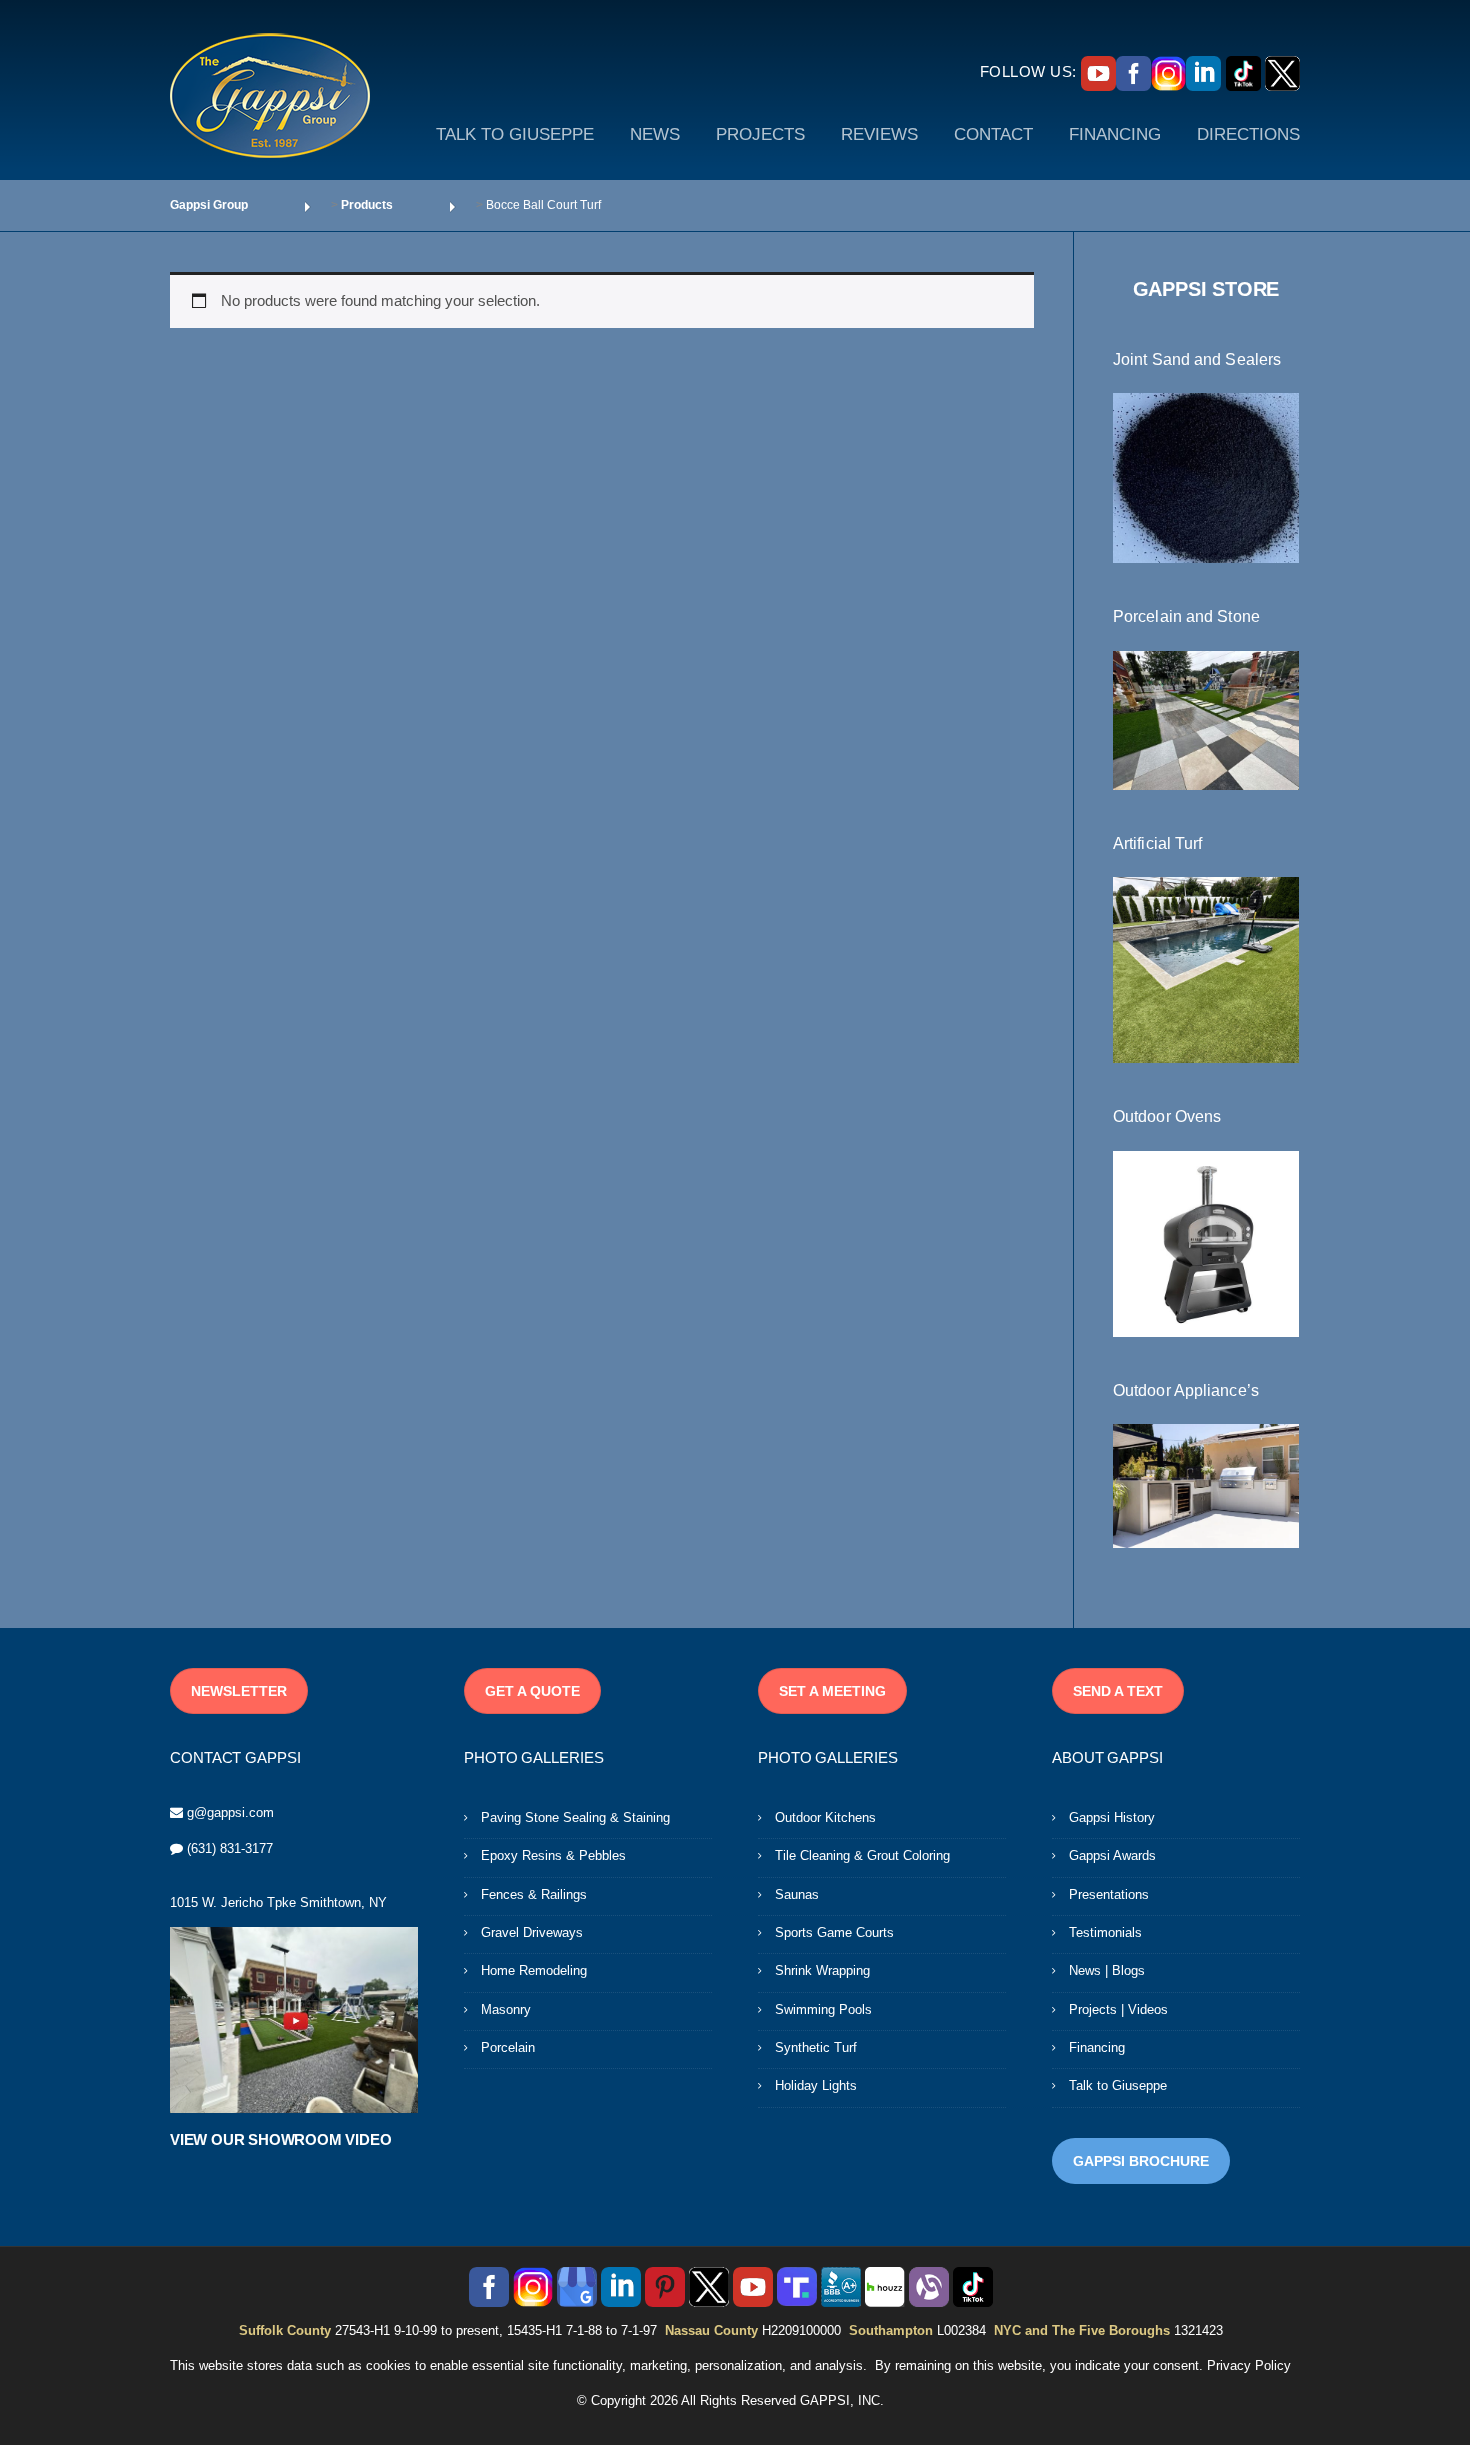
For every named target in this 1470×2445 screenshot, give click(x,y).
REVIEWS (879, 134)
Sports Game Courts (834, 1932)
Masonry (506, 2009)
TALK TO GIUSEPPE (515, 134)
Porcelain (508, 2047)
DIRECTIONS (1248, 134)
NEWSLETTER (239, 1691)
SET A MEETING (832, 1691)
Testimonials (1105, 1932)
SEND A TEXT (1118, 1691)
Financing (1097, 2047)
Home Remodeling (534, 1970)
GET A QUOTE (532, 1691)
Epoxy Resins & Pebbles (553, 1855)
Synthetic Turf (816, 2047)
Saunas (797, 1894)
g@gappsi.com (230, 1812)
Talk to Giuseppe (1118, 2085)
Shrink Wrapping (822, 1970)
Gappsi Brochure (1141, 2161)
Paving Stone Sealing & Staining (575, 1817)
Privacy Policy (1249, 2365)
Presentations (1109, 1894)
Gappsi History (1112, 1817)
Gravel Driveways (532, 1932)
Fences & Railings (534, 1894)
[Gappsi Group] (270, 95)
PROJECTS (760, 134)
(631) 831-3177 (230, 1848)
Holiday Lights (816, 2085)
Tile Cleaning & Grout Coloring (862, 1855)
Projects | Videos (1118, 2009)
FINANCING (1115, 134)
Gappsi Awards (1112, 1855)
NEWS (655, 134)
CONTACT (993, 134)
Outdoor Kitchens (825, 1817)
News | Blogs (1107, 1970)
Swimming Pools (823, 2009)
